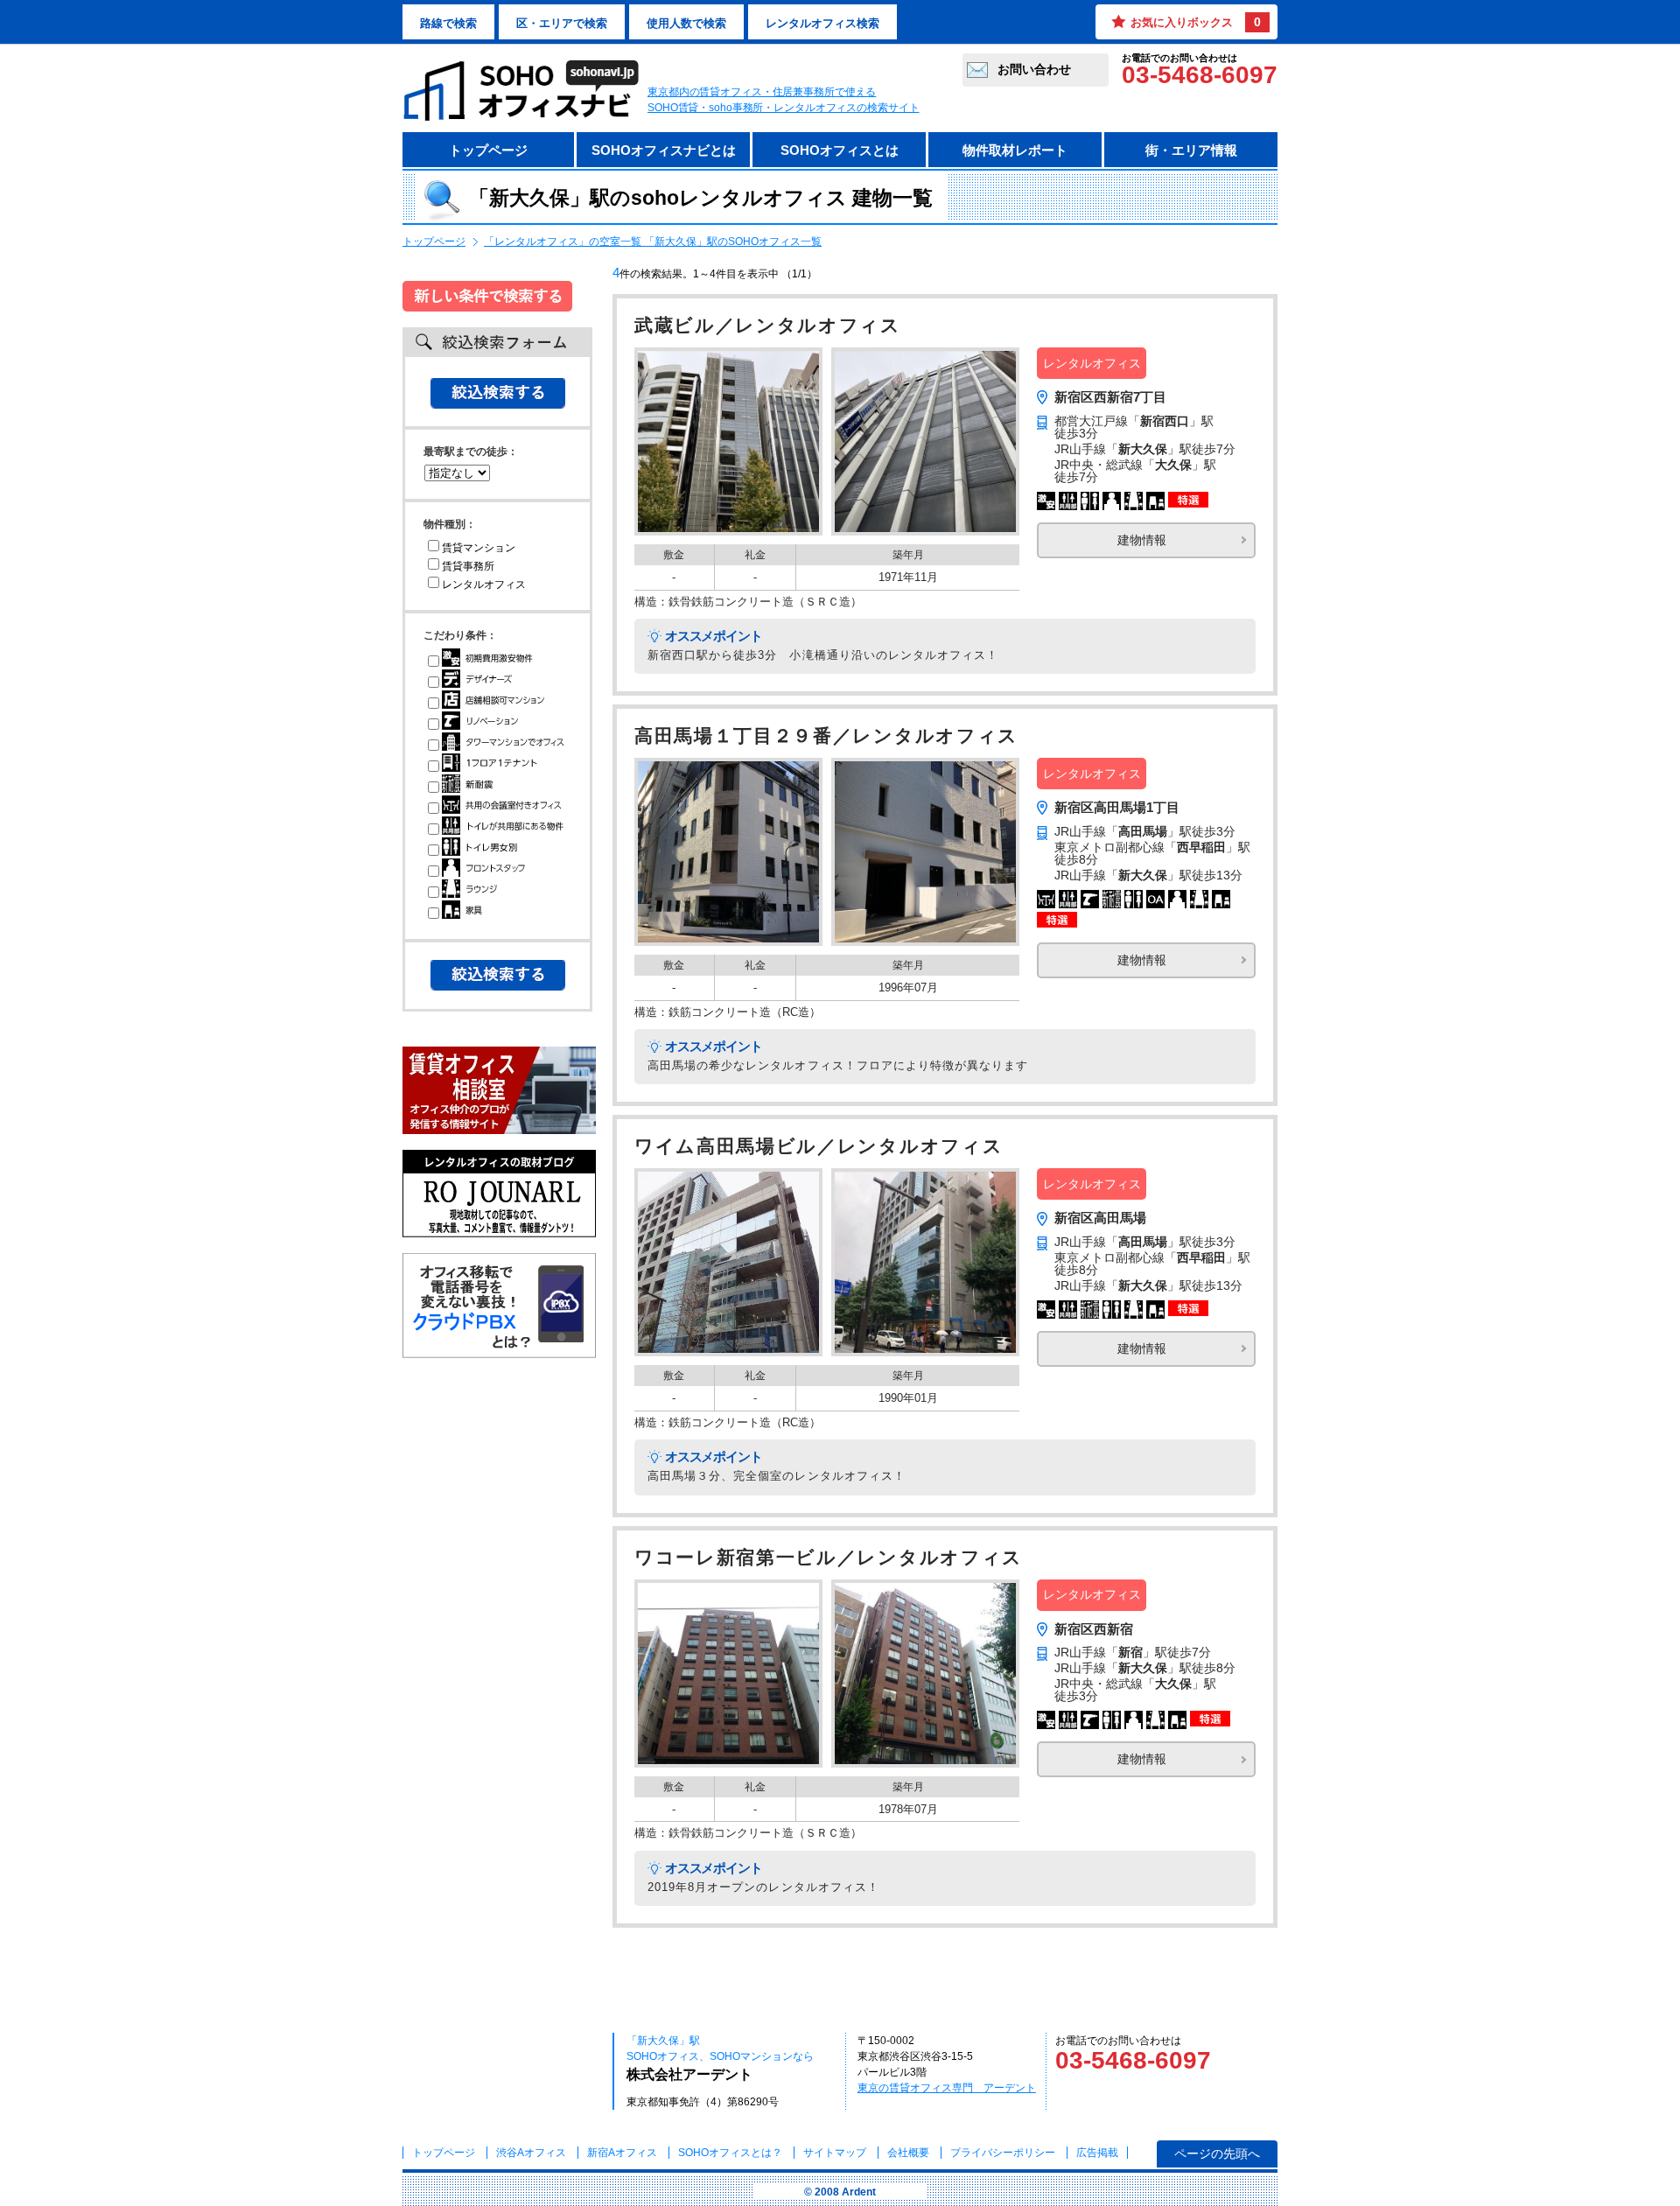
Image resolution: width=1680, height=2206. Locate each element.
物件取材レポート (1015, 150)
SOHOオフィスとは (840, 150)
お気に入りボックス (1196, 22)
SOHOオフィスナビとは (664, 150)
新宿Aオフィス (622, 2153)
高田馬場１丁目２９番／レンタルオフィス (826, 736)
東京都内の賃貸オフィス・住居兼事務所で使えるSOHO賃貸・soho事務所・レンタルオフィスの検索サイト (784, 100)
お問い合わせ (1034, 69)
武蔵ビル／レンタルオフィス (768, 326)
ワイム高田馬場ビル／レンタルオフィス (819, 1146)
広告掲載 (1097, 2153)
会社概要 (908, 2153)
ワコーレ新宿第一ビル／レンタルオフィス (829, 1558)
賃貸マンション (479, 548)
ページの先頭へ (1217, 2153)
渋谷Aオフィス (531, 2153)
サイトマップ (835, 2153)
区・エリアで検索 (562, 23)
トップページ (488, 150)
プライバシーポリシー (1004, 2153)
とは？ (730, 2153)
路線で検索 (448, 23)
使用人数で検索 (686, 23)
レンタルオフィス (484, 585)
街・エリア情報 (1191, 150)
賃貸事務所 (468, 566)
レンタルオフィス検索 (822, 23)
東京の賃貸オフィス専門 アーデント (947, 2088)
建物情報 (1142, 540)
